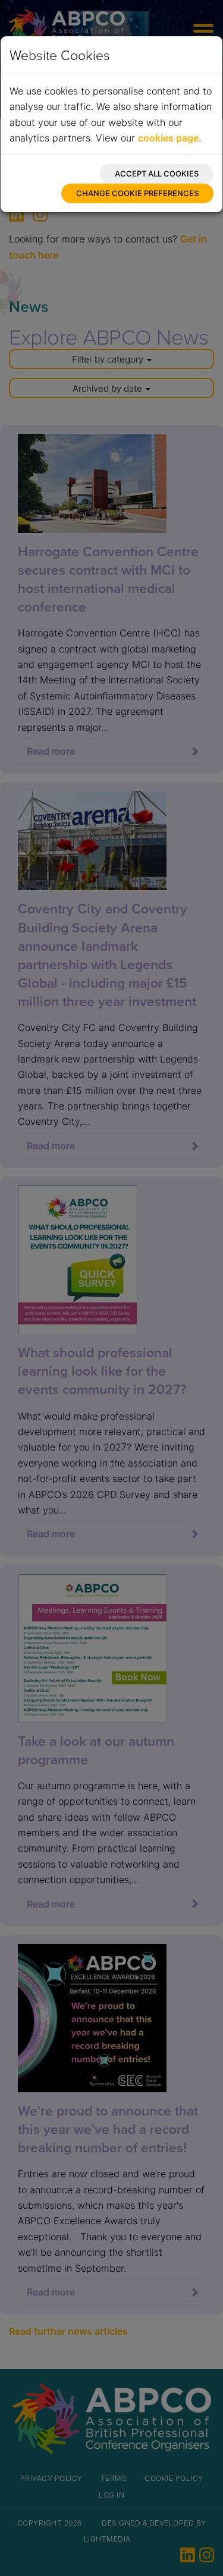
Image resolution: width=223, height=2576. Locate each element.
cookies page (168, 138)
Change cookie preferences (137, 193)
